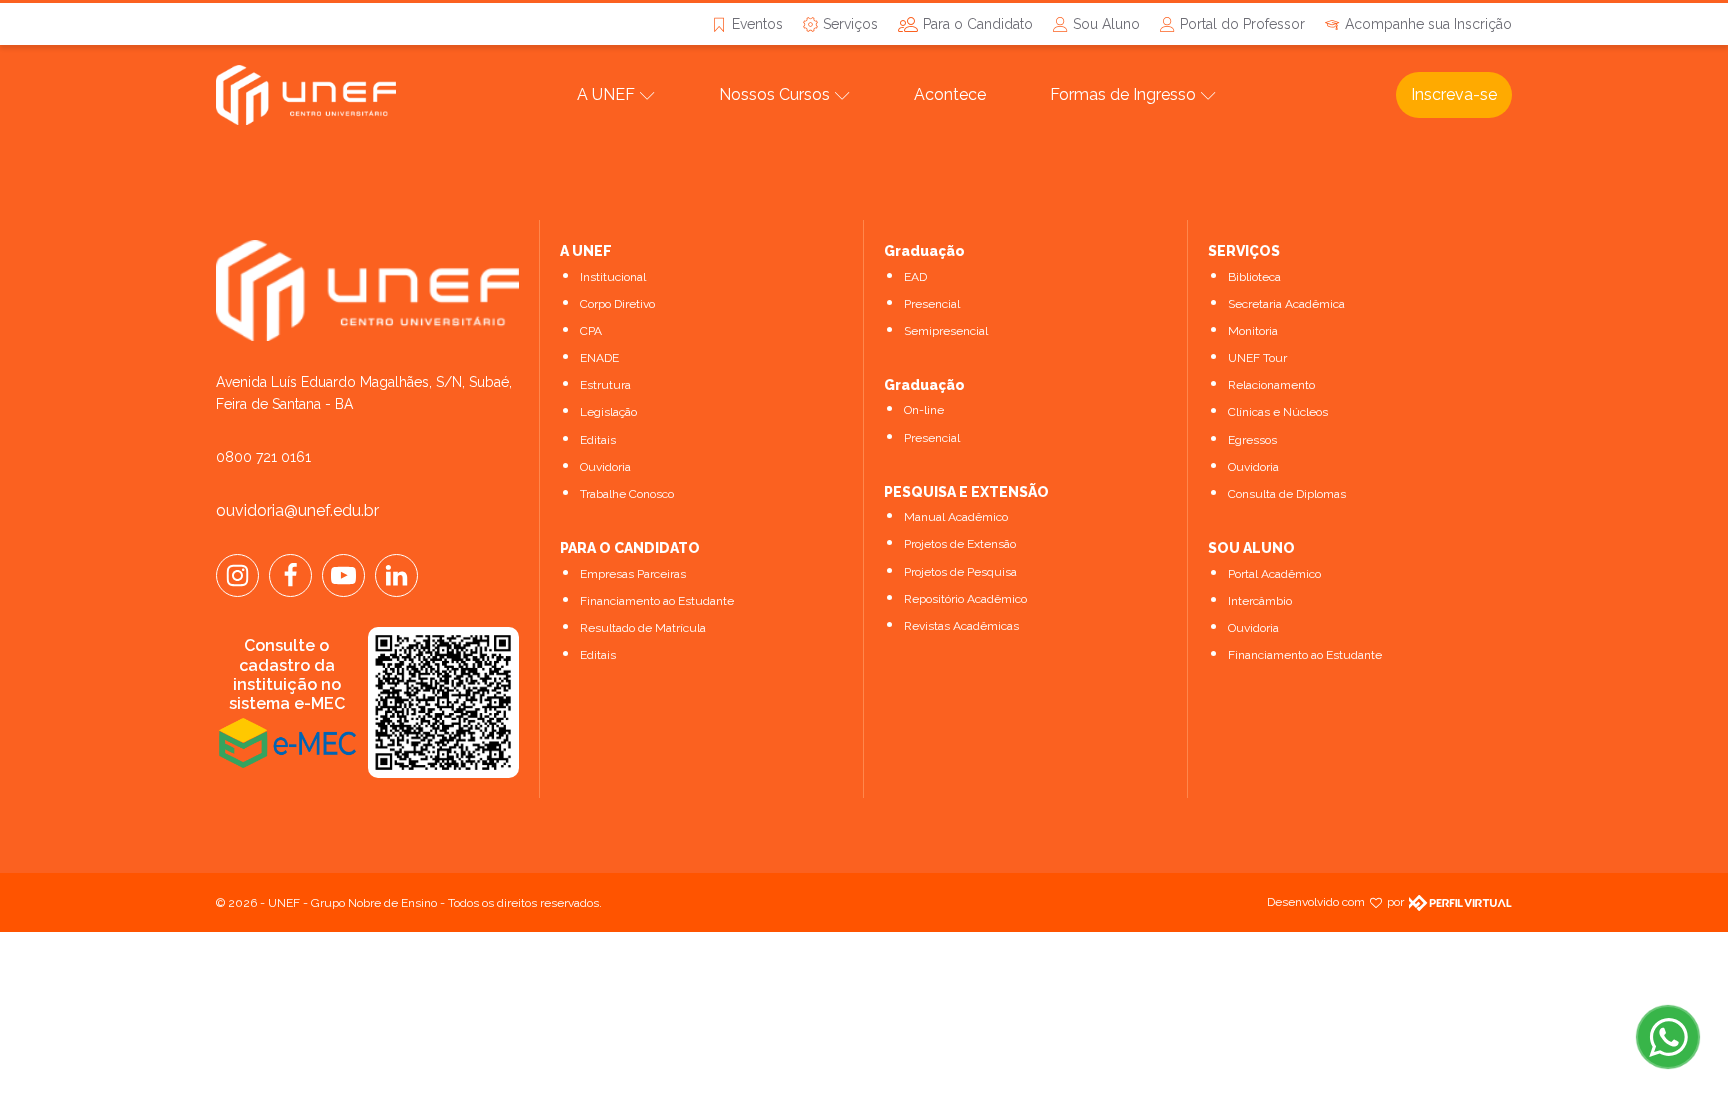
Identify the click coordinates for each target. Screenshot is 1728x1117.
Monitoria (1253, 331)
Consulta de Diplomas (1287, 494)
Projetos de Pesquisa (960, 572)
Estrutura (605, 385)
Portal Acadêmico (1274, 574)
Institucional (613, 277)
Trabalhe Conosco (627, 494)
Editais (598, 440)
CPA (591, 331)
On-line (924, 410)
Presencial (932, 304)
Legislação (608, 412)
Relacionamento (1271, 385)
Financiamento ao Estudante (657, 601)
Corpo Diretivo (617, 304)
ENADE (599, 358)
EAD (915, 277)
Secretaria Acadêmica (1286, 304)
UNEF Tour (1257, 358)
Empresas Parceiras (633, 574)
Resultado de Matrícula (643, 628)
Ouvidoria (605, 467)
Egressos (1252, 440)
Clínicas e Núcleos (1278, 412)
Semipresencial (946, 331)
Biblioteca (1254, 277)
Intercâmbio (1260, 601)
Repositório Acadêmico (965, 599)
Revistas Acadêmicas (961, 626)
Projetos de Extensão (960, 544)
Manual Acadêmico (956, 517)
